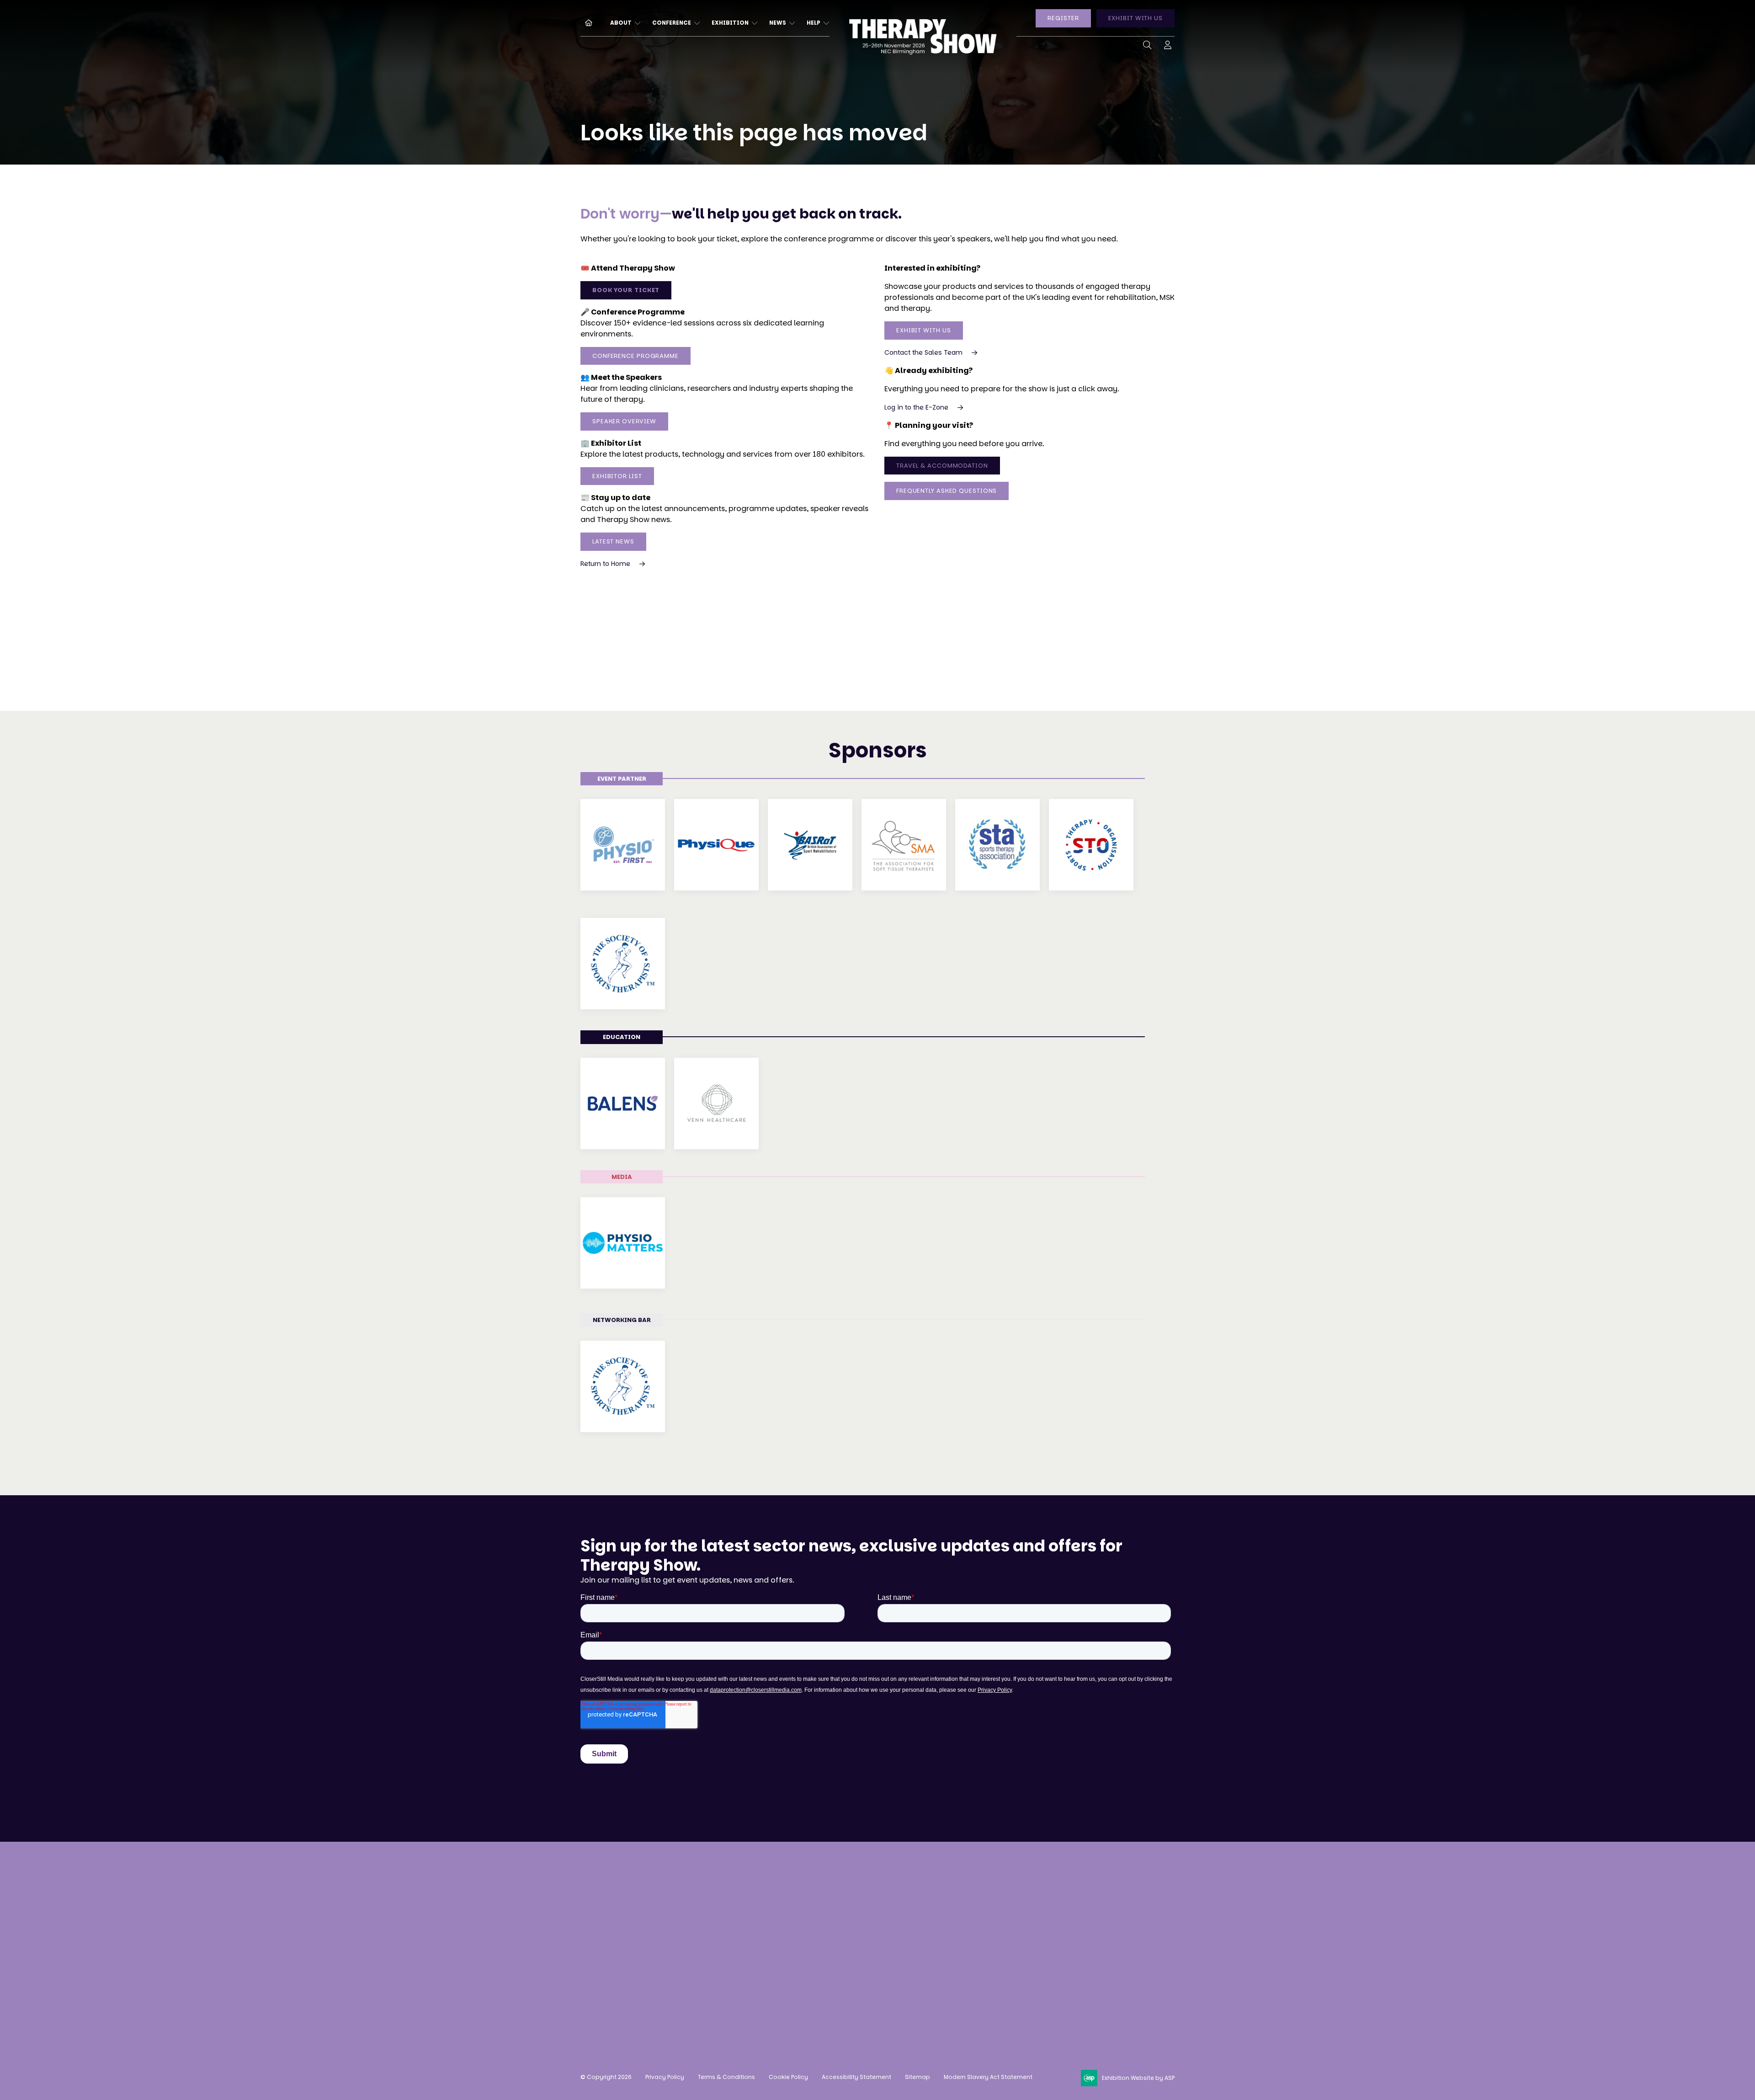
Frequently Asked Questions (947, 491)
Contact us (601, 1984)
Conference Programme (636, 356)
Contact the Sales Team (923, 352)
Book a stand (865, 1888)
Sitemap (917, 2077)
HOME (585, 22)
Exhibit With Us (924, 330)
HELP (814, 23)
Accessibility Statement (856, 2077)
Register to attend (750, 1888)
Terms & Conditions (726, 2077)
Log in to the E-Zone (916, 407)
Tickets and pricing (753, 1905)
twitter (1042, 1967)
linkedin (1019, 1967)
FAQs (727, 1974)
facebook (996, 1967)
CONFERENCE (672, 23)
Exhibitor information (881, 1922)
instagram (973, 1967)
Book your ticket (626, 290)
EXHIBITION (730, 23)
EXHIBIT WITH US (1136, 18)
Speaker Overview (624, 421)
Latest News (613, 541)
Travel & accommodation (765, 1957)
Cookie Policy (788, 2077)
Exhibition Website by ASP (1138, 2078)
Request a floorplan (877, 1905)
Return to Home (605, 564)
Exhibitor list (617, 476)
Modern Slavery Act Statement (988, 2077)
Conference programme (762, 1922)
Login (1168, 47)
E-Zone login (864, 1939)
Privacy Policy (665, 2077)
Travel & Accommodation (942, 466)
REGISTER (1063, 18)
